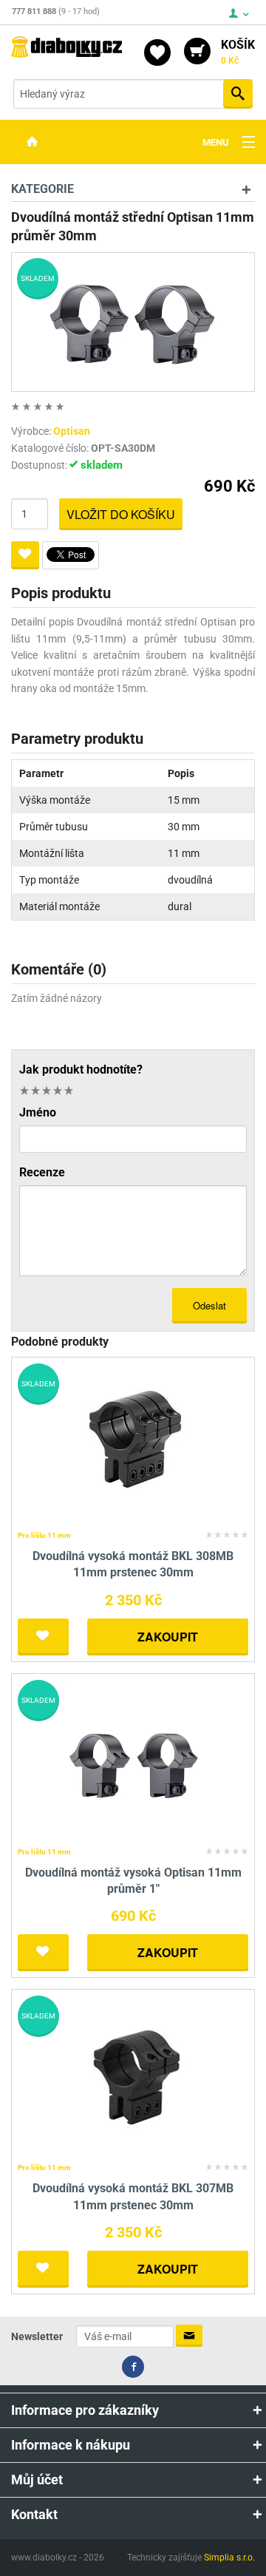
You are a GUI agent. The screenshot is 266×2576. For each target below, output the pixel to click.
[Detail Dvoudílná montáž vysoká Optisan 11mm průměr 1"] (133, 1760)
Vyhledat (238, 94)
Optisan (72, 431)
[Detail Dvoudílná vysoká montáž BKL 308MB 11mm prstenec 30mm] (133, 1444)
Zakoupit (168, 1637)
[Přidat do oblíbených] (25, 555)
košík (238, 52)
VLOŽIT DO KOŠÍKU (121, 514)
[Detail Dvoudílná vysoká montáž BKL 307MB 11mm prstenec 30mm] (133, 2077)
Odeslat (209, 1305)
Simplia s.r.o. (229, 2558)
